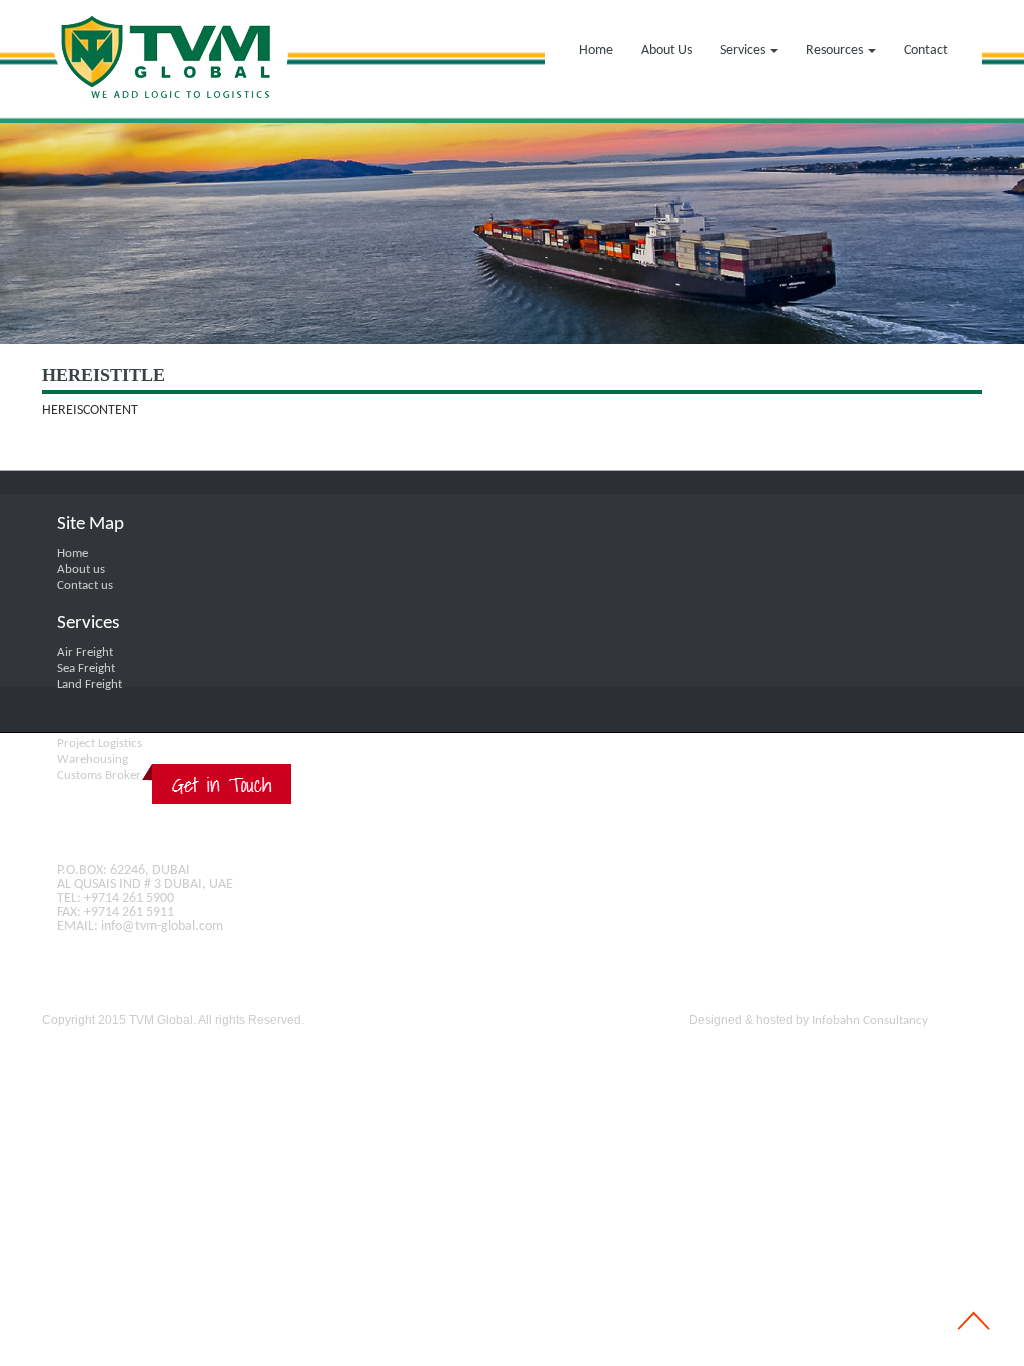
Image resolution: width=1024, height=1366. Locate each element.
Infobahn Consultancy (870, 1020)
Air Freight (85, 652)
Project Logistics (99, 743)
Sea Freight (86, 668)
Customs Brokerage (108, 775)
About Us (666, 50)
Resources (836, 50)
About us (81, 569)
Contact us (85, 585)
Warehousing (92, 759)
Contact (926, 50)
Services (744, 50)
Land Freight (89, 684)
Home (596, 50)
